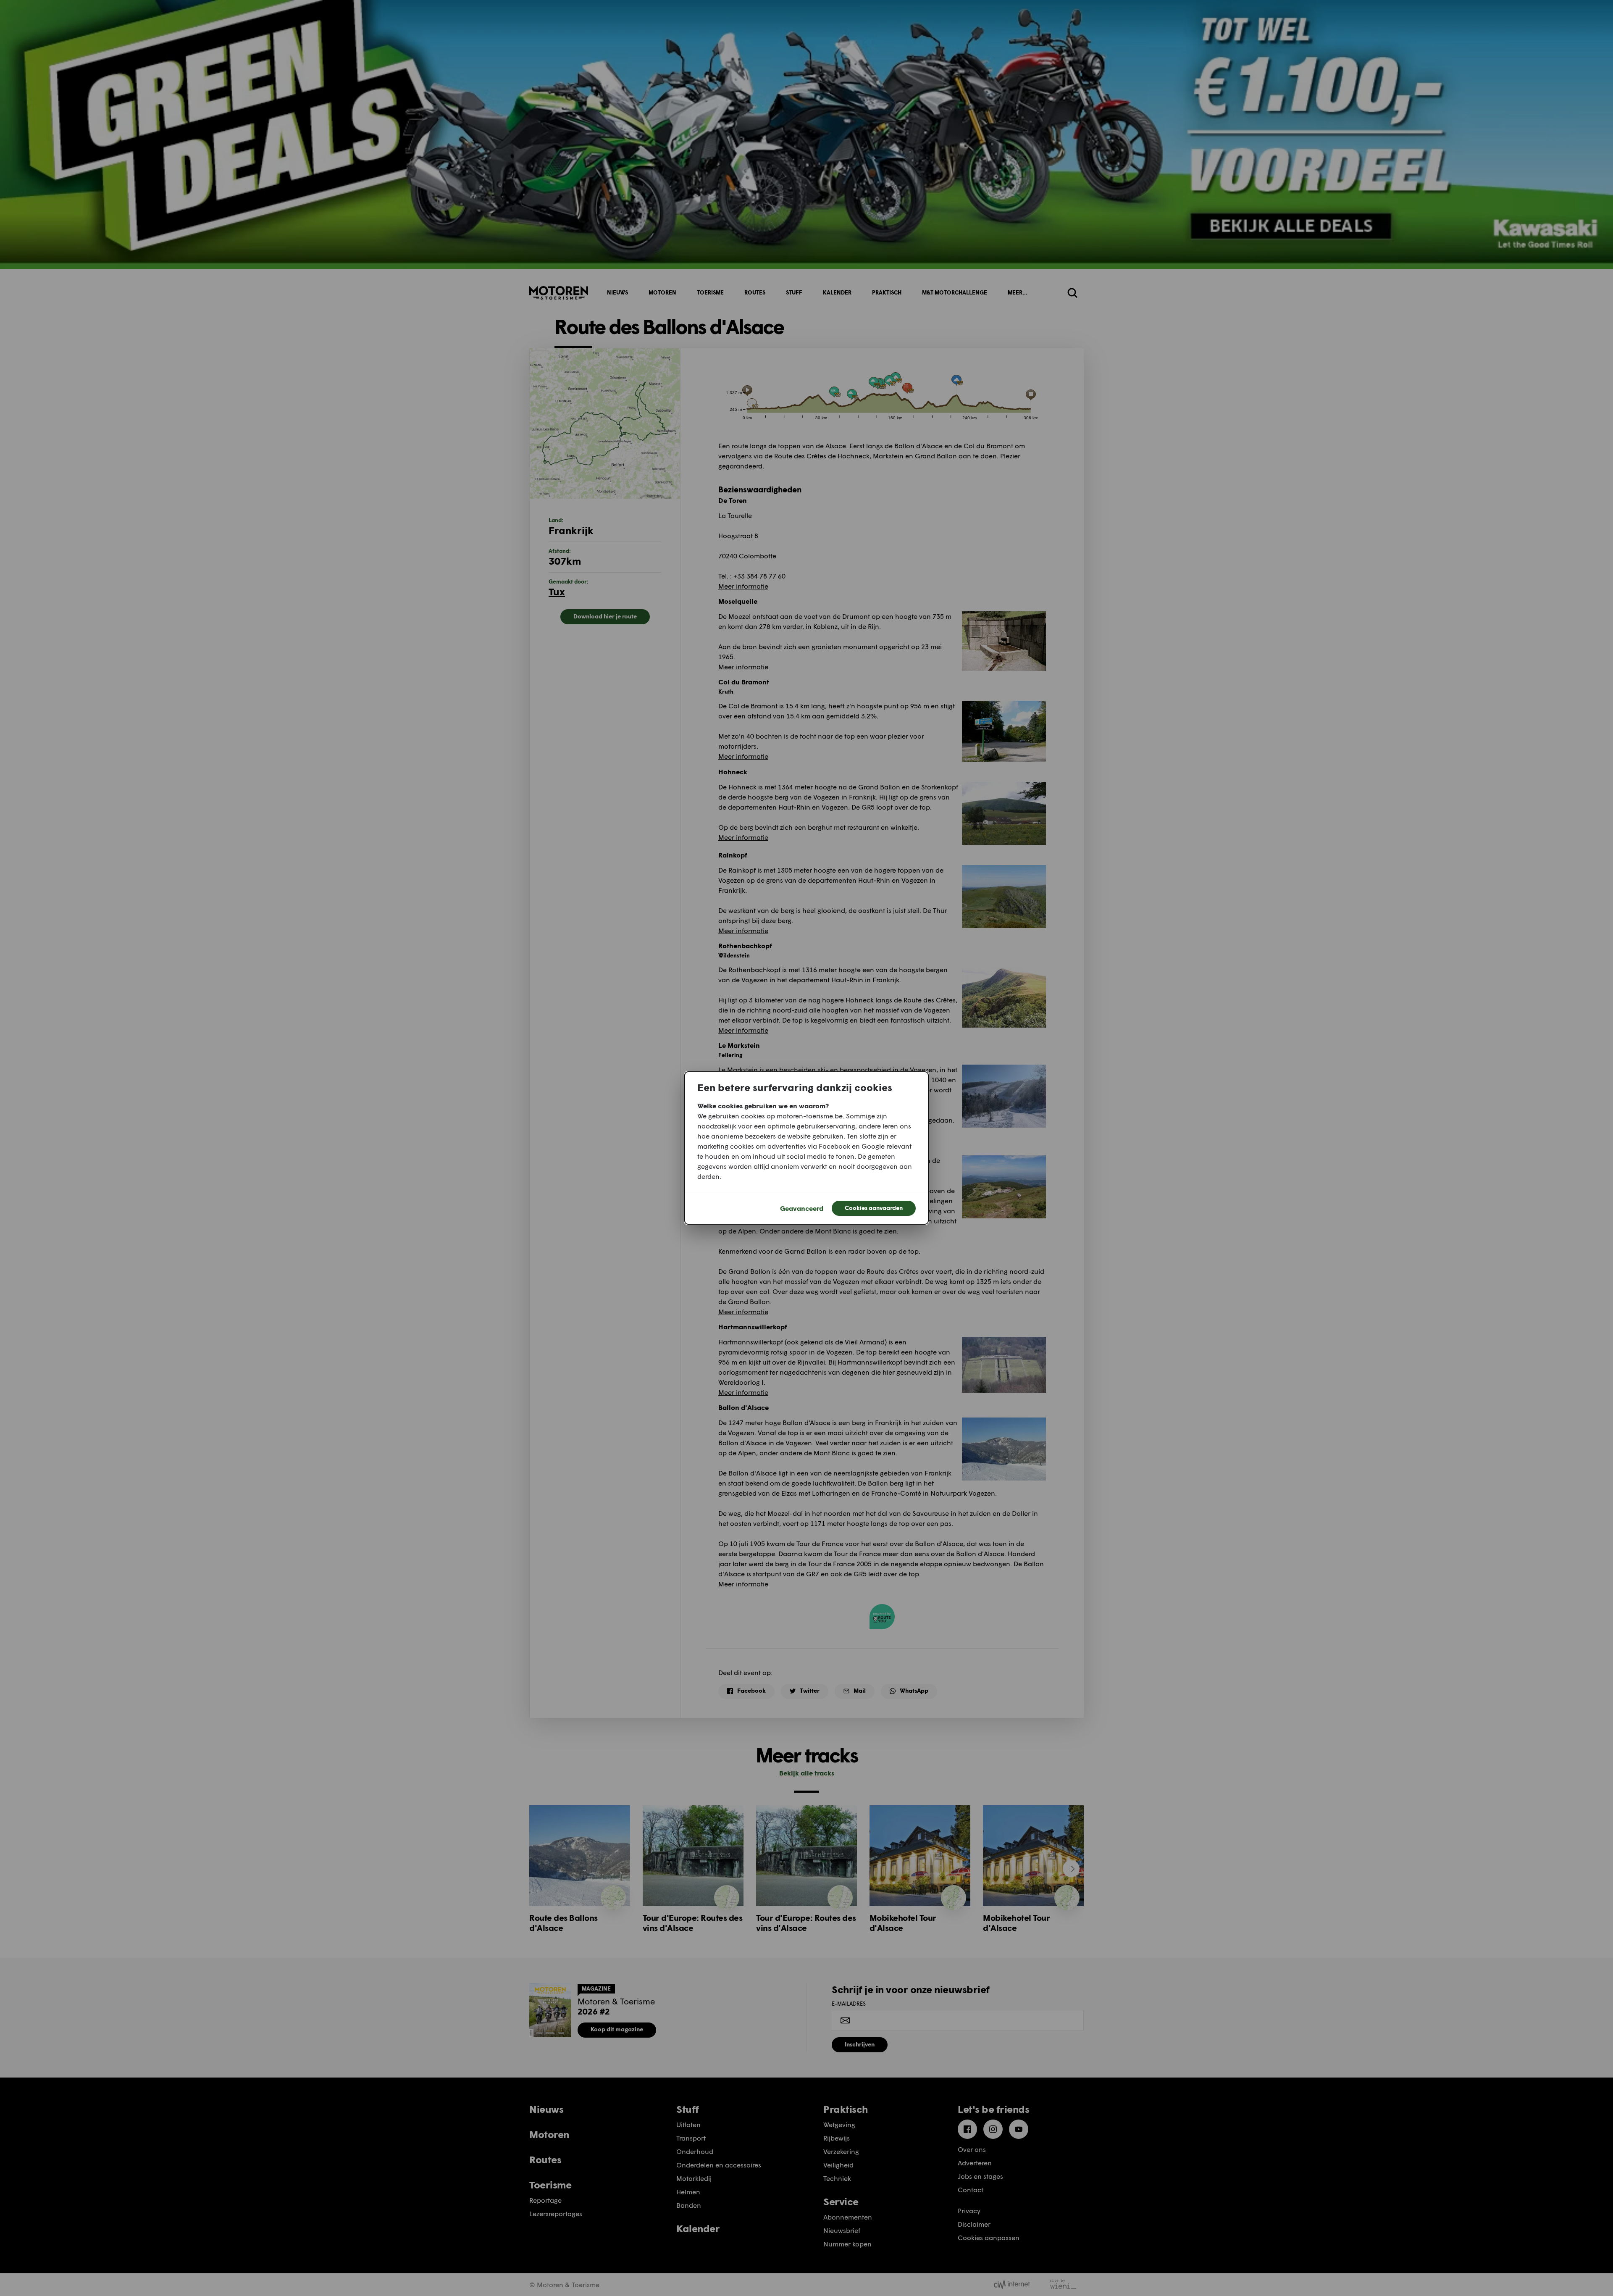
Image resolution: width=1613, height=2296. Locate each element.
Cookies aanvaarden (874, 1208)
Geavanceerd (802, 1208)
